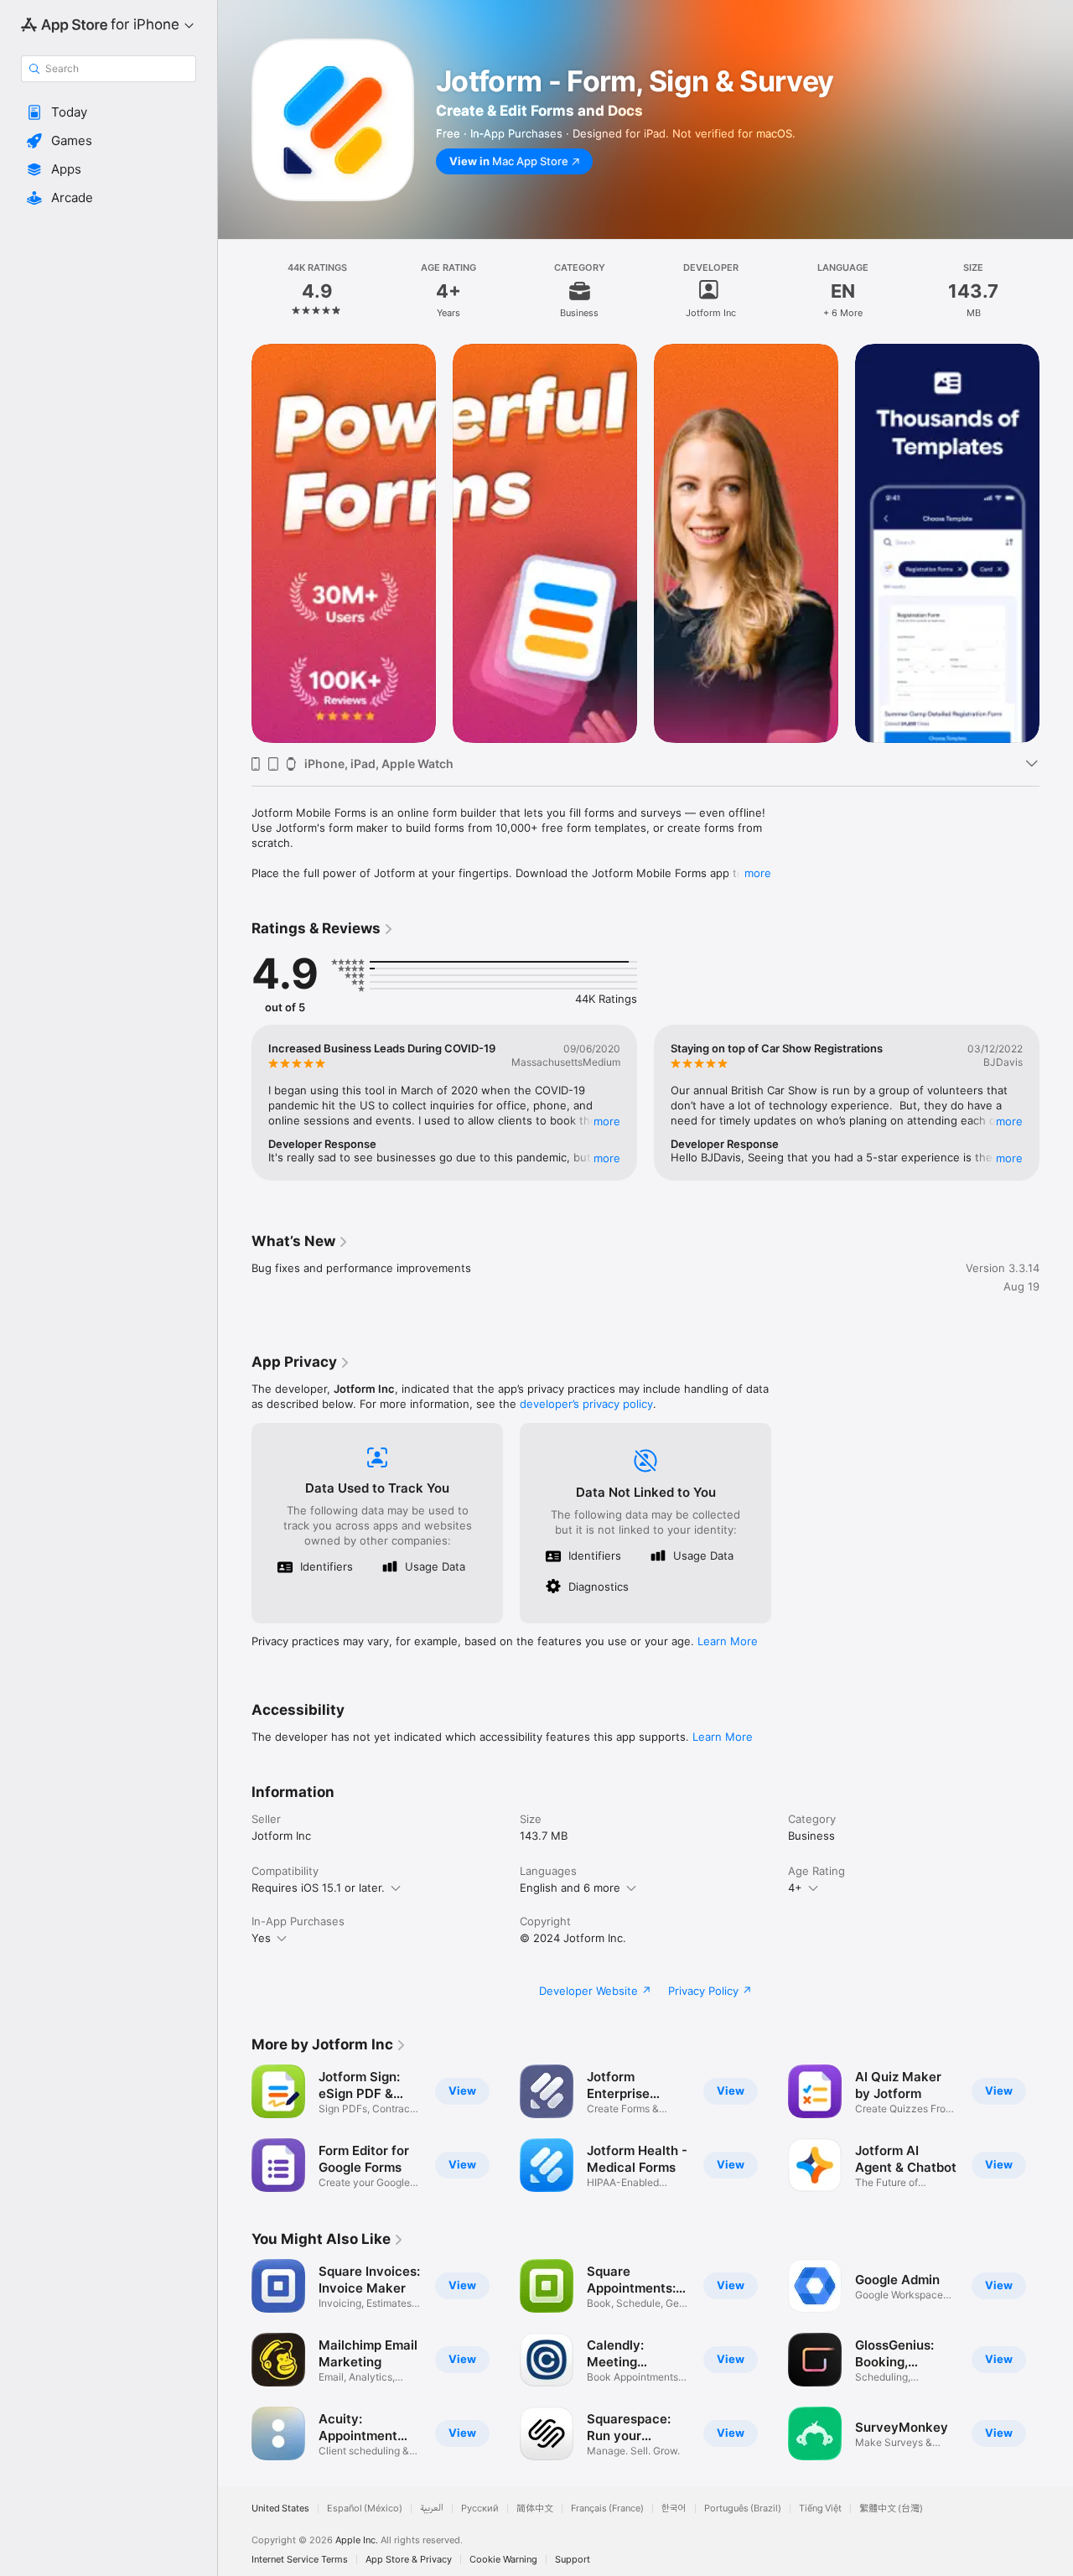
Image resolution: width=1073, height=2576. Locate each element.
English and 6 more (570, 1888)
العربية (432, 2508)
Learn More (728, 1641)
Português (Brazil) (743, 2508)
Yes (261, 1938)
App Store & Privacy (409, 2560)
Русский (480, 2508)
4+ (795, 1888)
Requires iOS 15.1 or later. (318, 1888)
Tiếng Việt (820, 2508)
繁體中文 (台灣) (891, 2508)
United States (280, 2508)
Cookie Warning (503, 2560)
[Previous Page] (235, 543)
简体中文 (535, 2508)
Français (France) (607, 2508)
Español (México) (365, 2508)
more (758, 873)
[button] (109, 112)
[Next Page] (1056, 543)
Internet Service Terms (300, 2560)
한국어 (674, 2508)
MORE (607, 1121)
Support (573, 2560)
